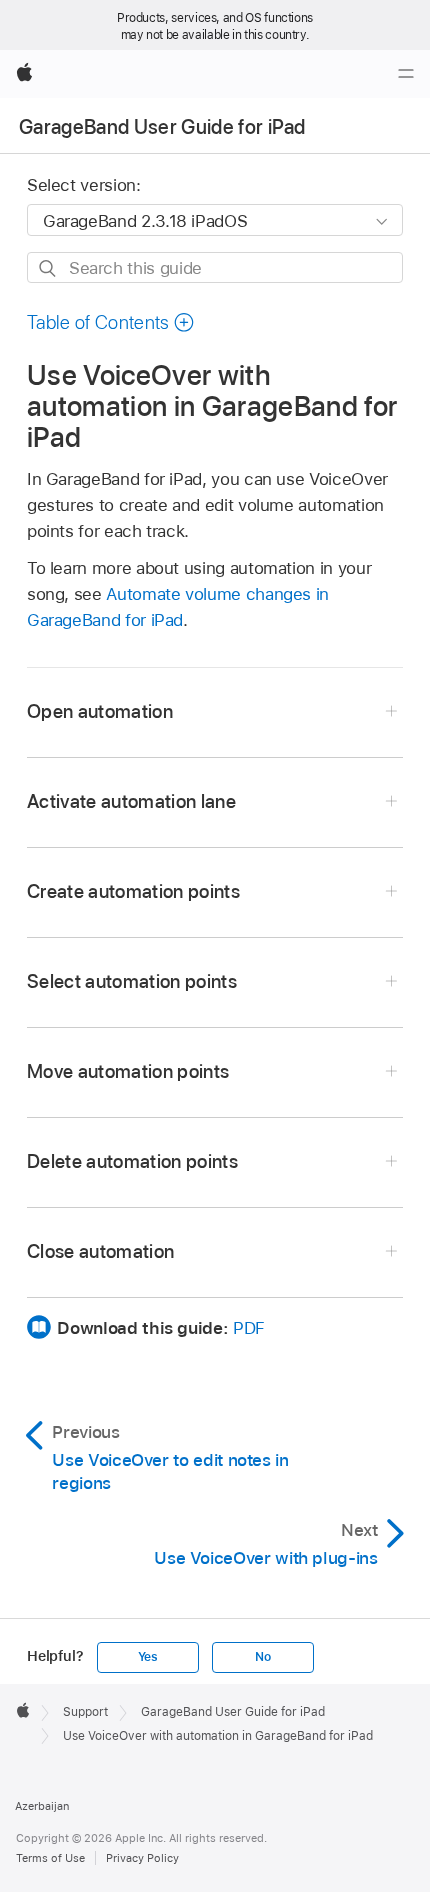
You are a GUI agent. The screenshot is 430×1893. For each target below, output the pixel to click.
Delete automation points (132, 1161)
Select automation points (132, 981)
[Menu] (406, 74)
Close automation (100, 1251)
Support (85, 1712)
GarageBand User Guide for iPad (162, 127)
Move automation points (128, 1071)
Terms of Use (50, 1858)
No (263, 1657)
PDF (249, 1328)
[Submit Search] (48, 268)
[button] (111, 322)
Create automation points (133, 891)
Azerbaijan (42, 1806)
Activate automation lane (131, 801)
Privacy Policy (142, 1858)
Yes (148, 1657)
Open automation (100, 711)
